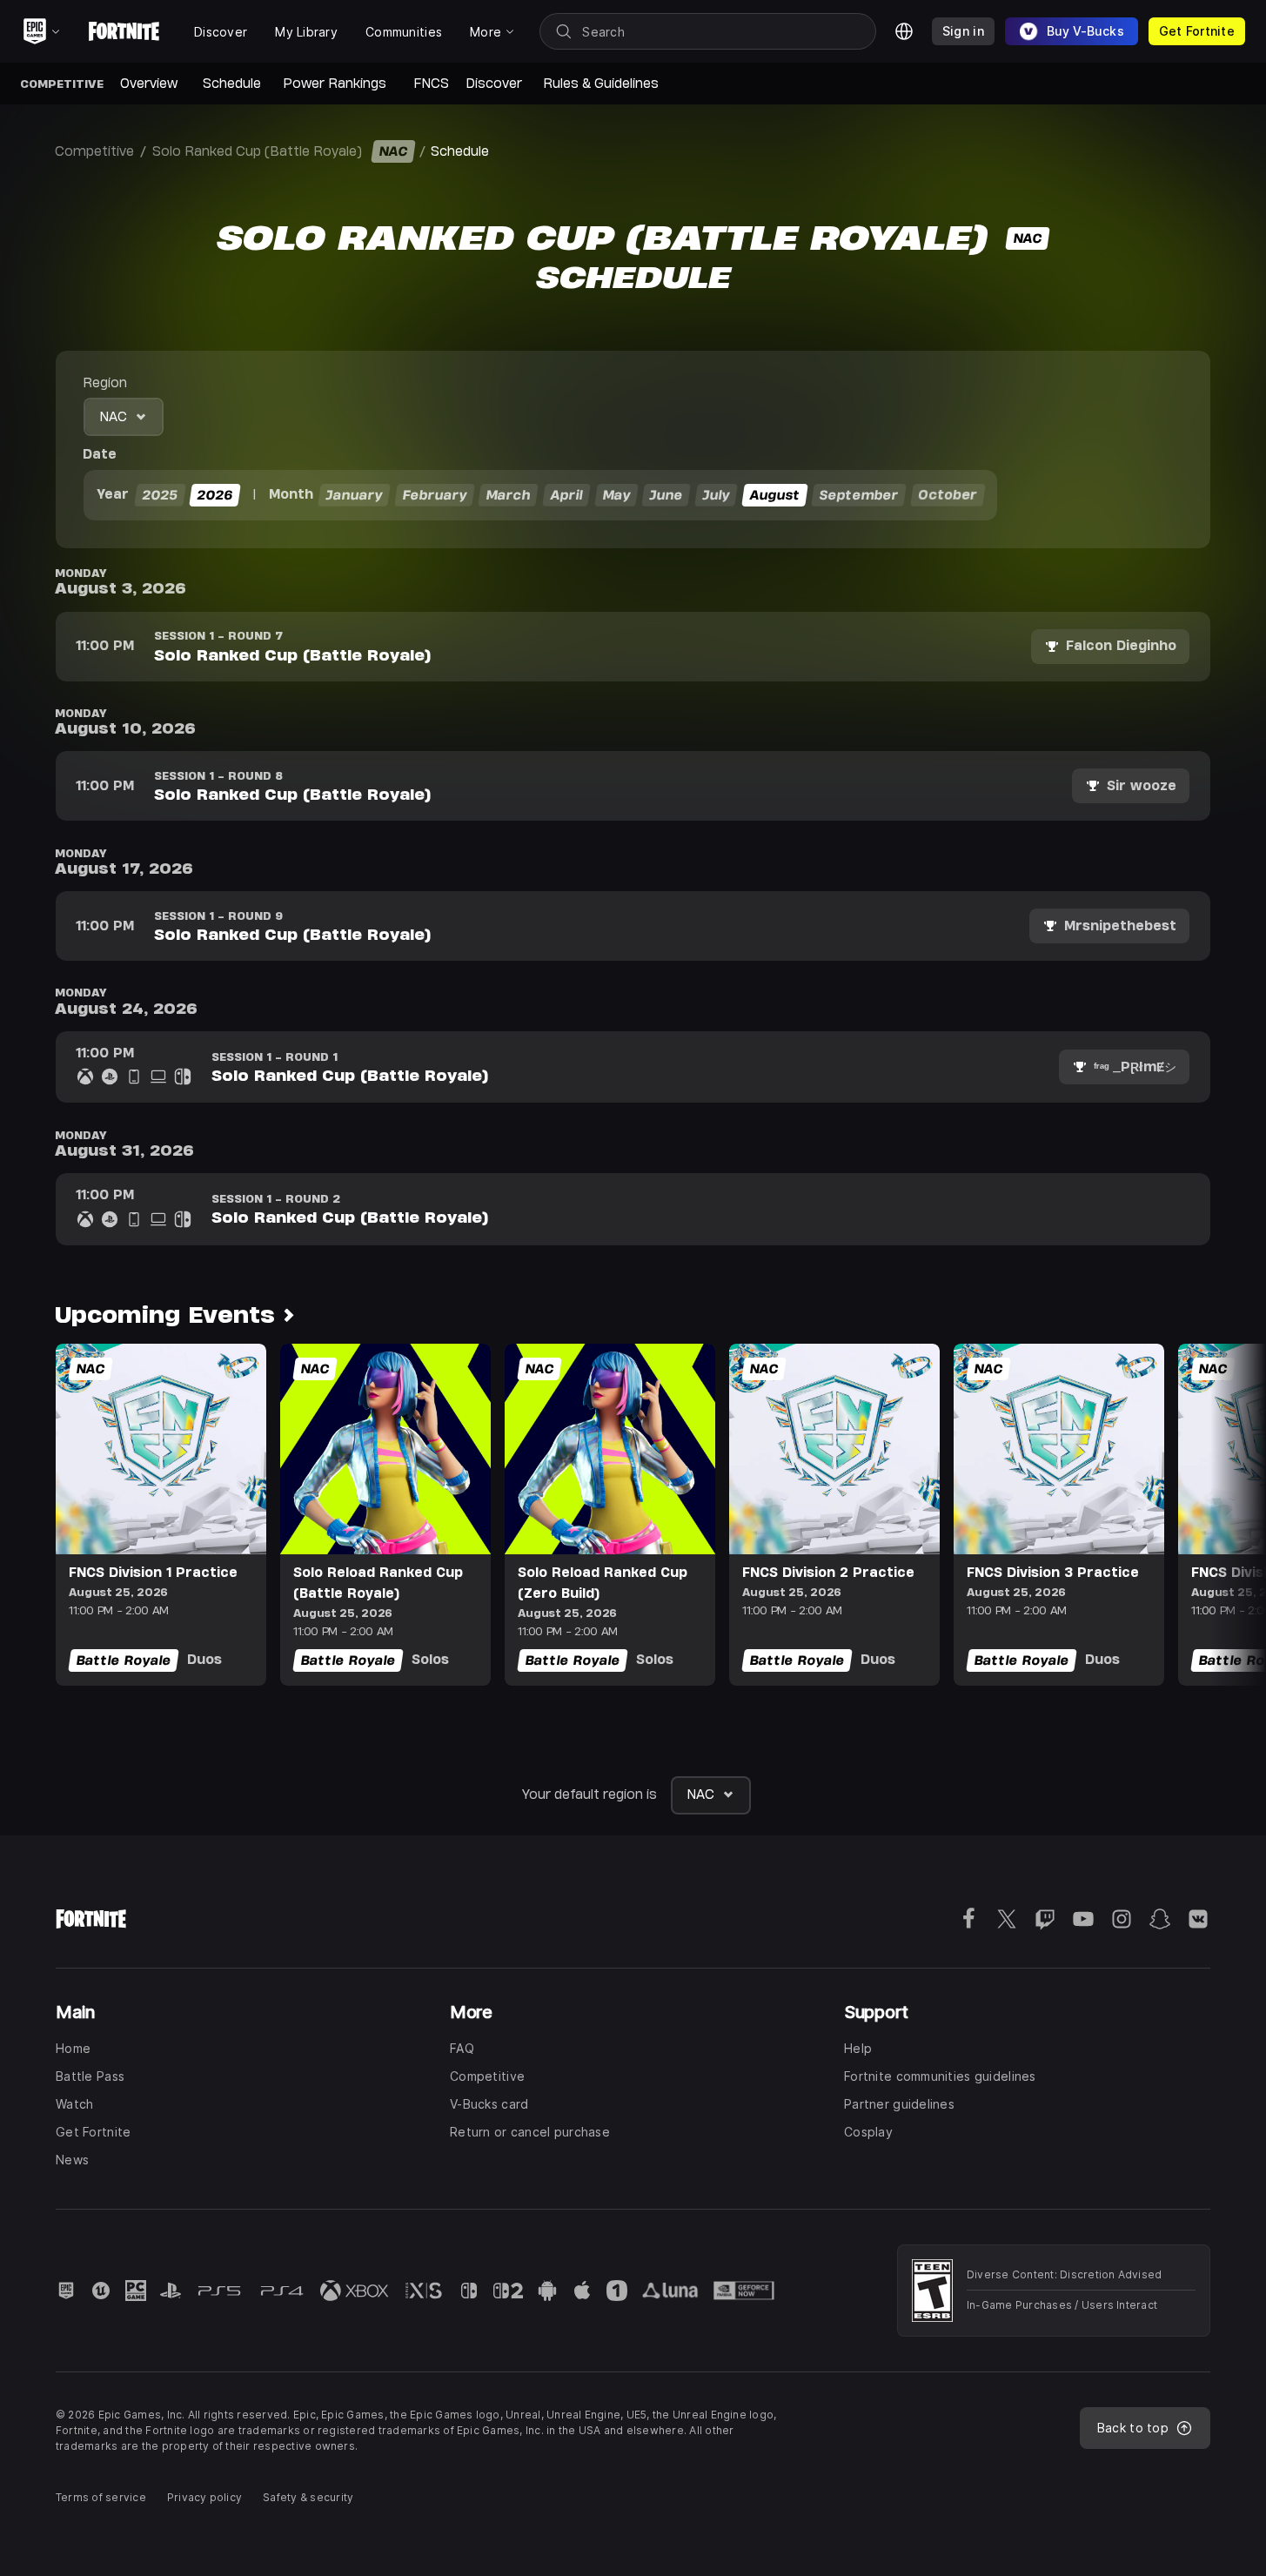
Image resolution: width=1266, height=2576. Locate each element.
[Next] (1219, 1514)
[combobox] (124, 417)
